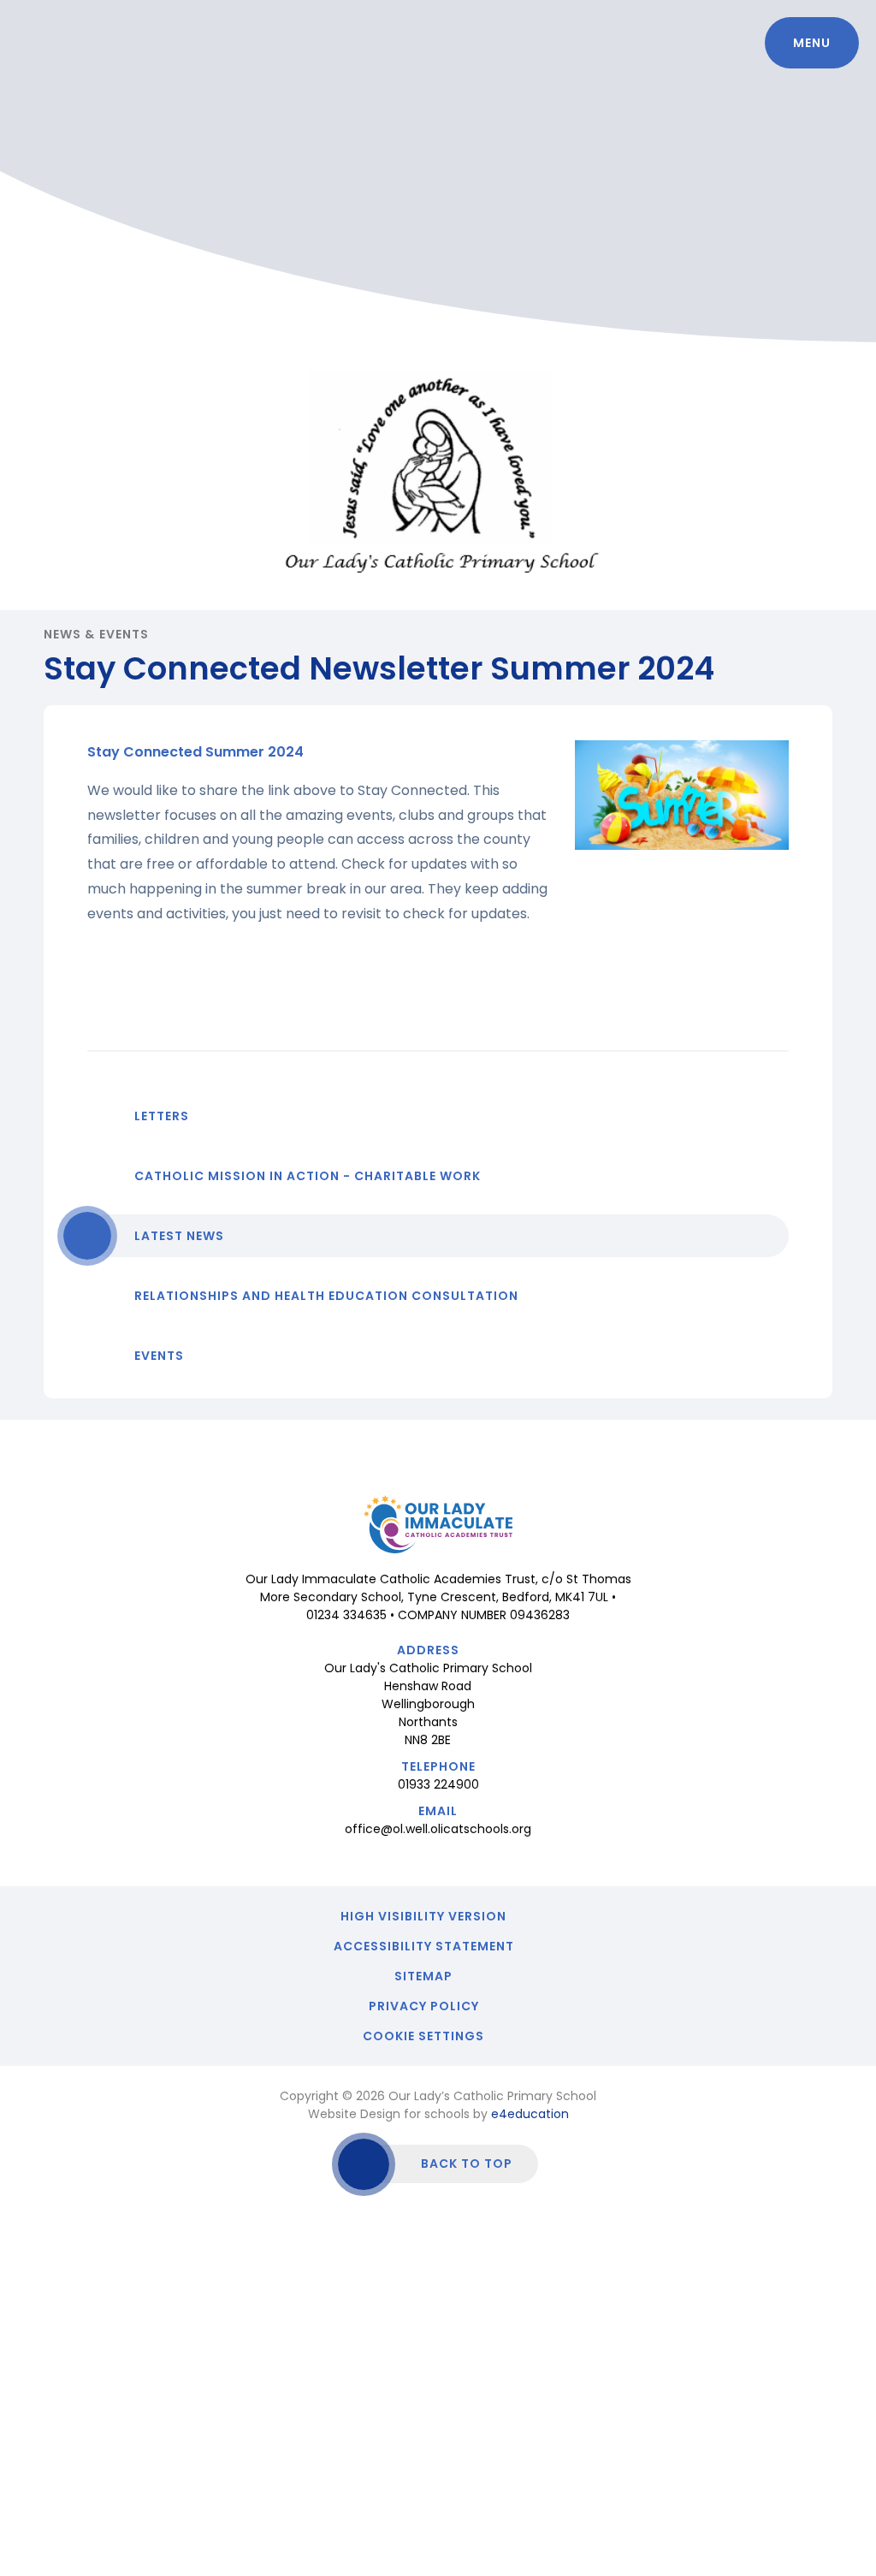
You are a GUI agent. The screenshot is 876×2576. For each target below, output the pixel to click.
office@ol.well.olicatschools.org (438, 1829)
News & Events (96, 634)
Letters (162, 1116)
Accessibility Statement (424, 1946)
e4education (530, 2114)
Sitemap (423, 1976)
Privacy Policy (424, 2006)
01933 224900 (438, 1784)
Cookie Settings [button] (423, 2036)
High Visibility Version (423, 1916)
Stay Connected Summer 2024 (195, 752)
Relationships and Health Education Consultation (326, 1296)
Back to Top (467, 2163)
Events (159, 1356)
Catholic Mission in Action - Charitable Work (308, 1176)
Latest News (179, 1236)
